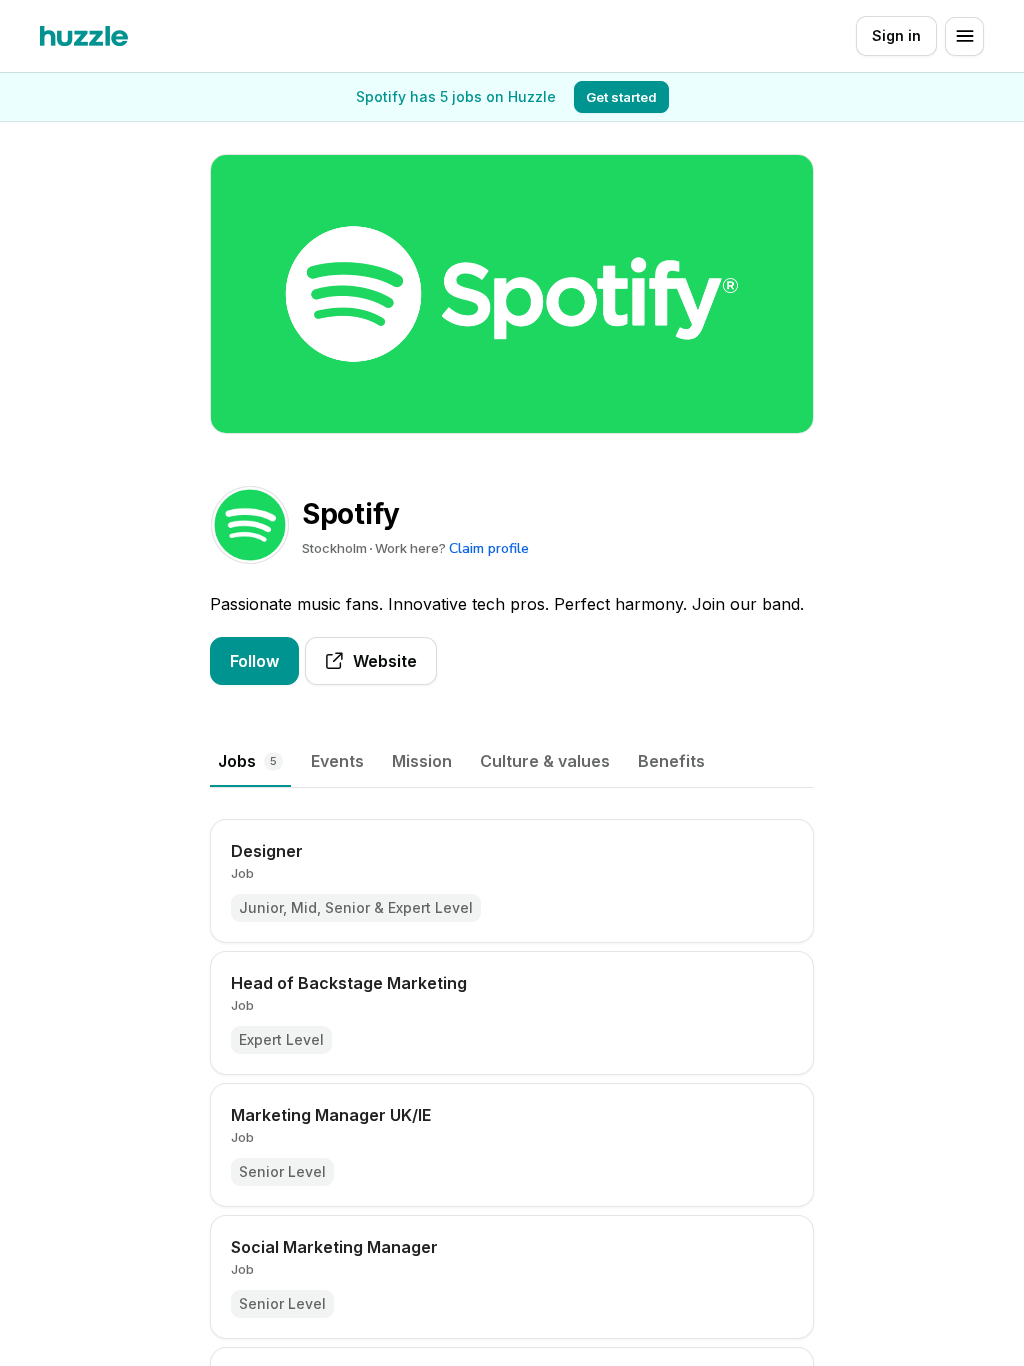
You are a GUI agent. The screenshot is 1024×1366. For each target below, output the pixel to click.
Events (337, 761)
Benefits (671, 761)
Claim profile (489, 548)
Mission (422, 761)
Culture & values (545, 761)
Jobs (247, 761)
